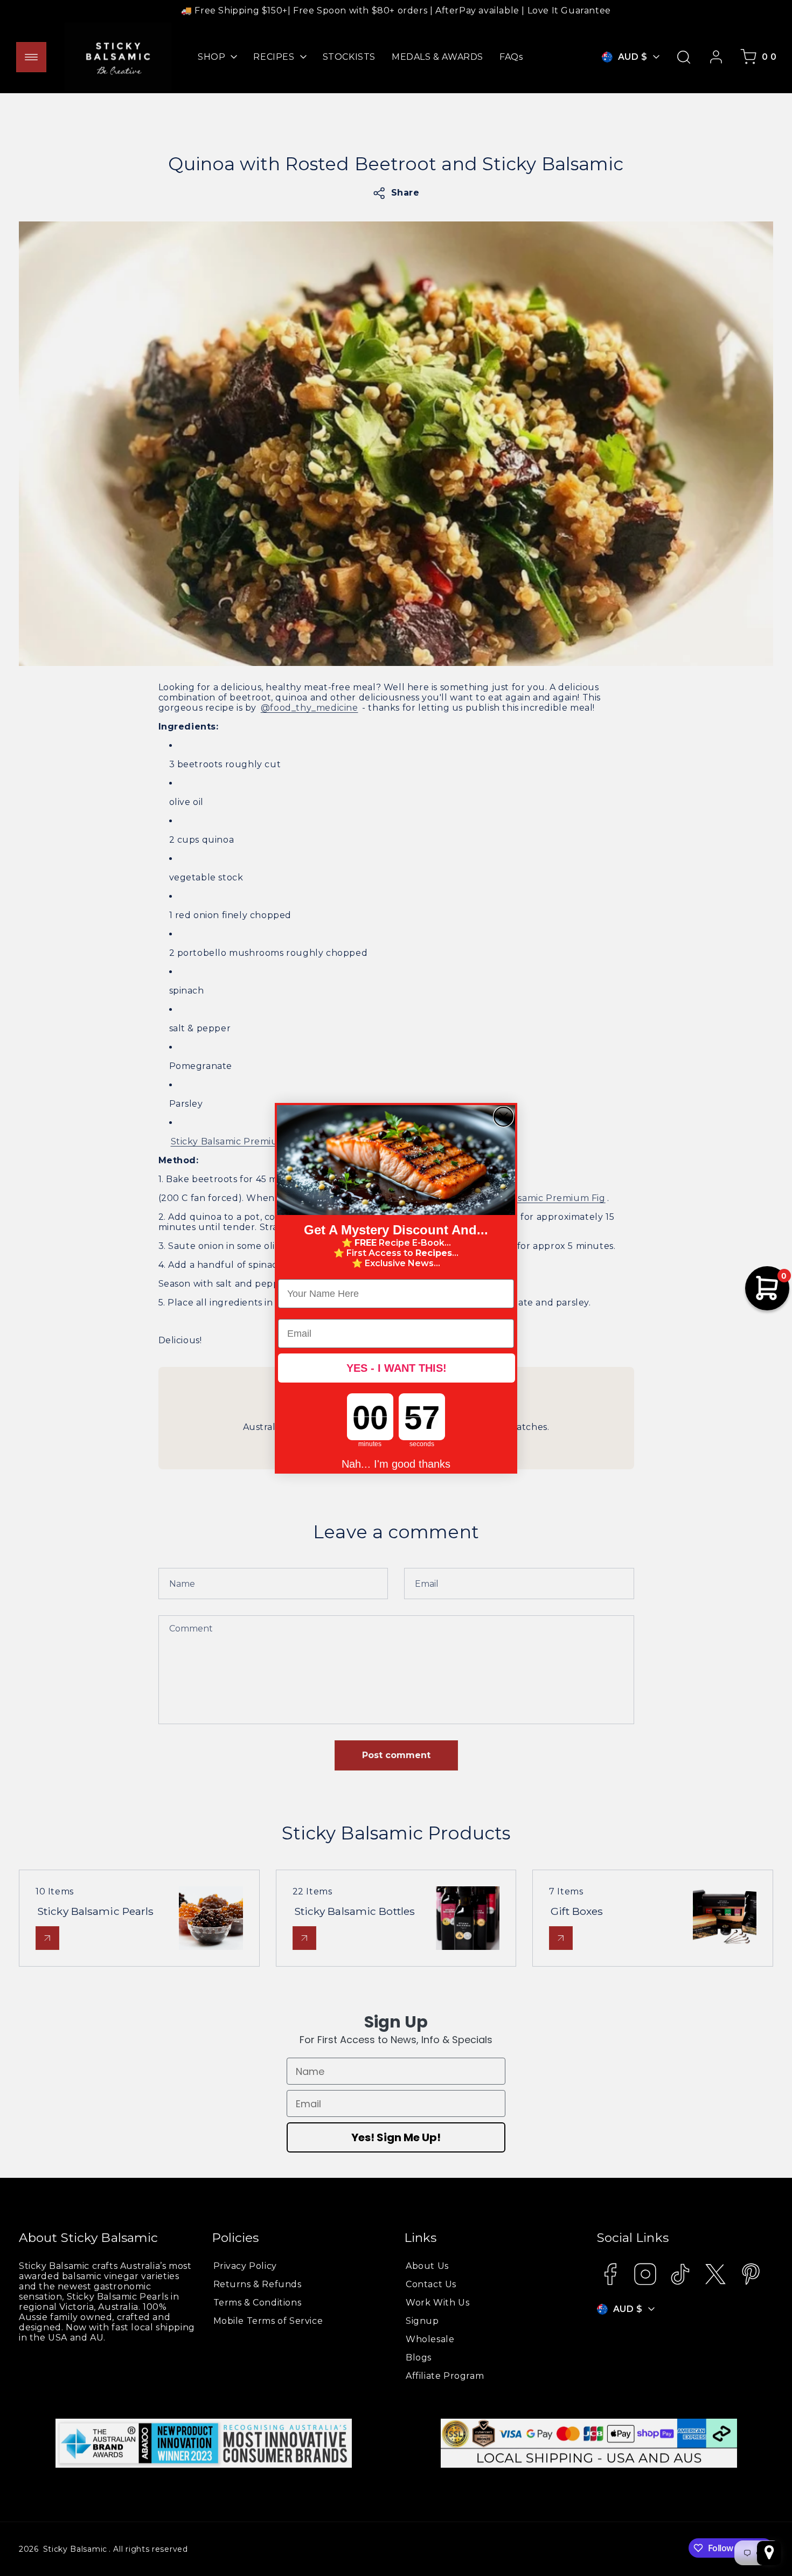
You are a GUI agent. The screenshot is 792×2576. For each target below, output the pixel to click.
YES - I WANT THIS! (397, 1368)
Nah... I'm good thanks (396, 1463)
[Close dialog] (503, 1117)
